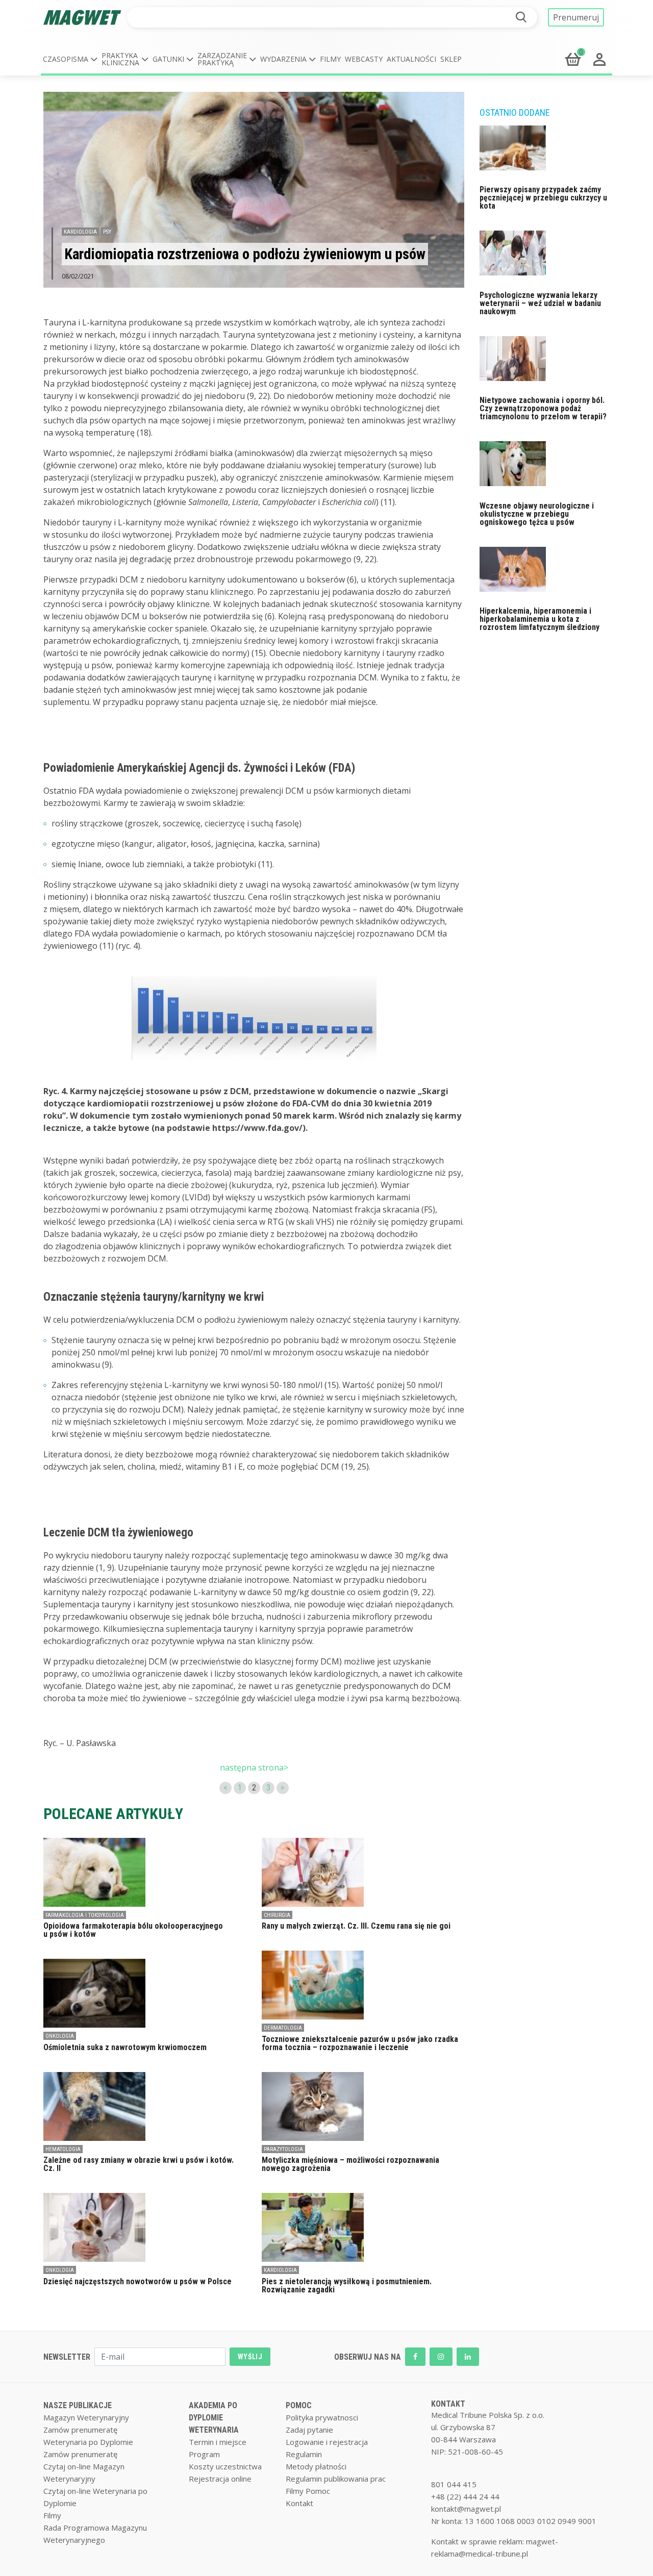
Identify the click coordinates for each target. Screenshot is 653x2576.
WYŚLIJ (250, 2357)
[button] (70, 59)
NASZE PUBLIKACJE (78, 2405)
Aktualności (411, 59)
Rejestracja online (220, 2479)
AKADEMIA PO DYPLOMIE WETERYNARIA (214, 2418)
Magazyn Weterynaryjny (86, 2417)
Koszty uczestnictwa (225, 2466)
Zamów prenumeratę (80, 2430)
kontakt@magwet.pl (466, 2509)
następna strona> (254, 1767)
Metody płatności (316, 2466)
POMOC (299, 2405)
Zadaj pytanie (309, 2430)
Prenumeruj (576, 17)
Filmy (330, 59)
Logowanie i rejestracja (327, 2442)
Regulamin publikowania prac (336, 2479)
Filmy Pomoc (308, 2491)
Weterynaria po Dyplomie (88, 2442)
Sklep (451, 59)
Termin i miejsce (218, 2442)
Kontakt (299, 2503)
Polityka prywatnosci (322, 2417)
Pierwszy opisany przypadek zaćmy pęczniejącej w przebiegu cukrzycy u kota (543, 198)
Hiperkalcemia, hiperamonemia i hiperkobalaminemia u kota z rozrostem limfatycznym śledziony (539, 619)
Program (204, 2454)
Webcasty (364, 59)
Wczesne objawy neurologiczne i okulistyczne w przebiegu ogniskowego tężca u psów (537, 514)
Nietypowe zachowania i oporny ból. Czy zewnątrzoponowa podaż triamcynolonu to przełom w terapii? (543, 408)
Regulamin (304, 2454)
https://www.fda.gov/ (257, 1128)
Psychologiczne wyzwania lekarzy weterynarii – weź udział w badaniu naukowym (540, 303)
